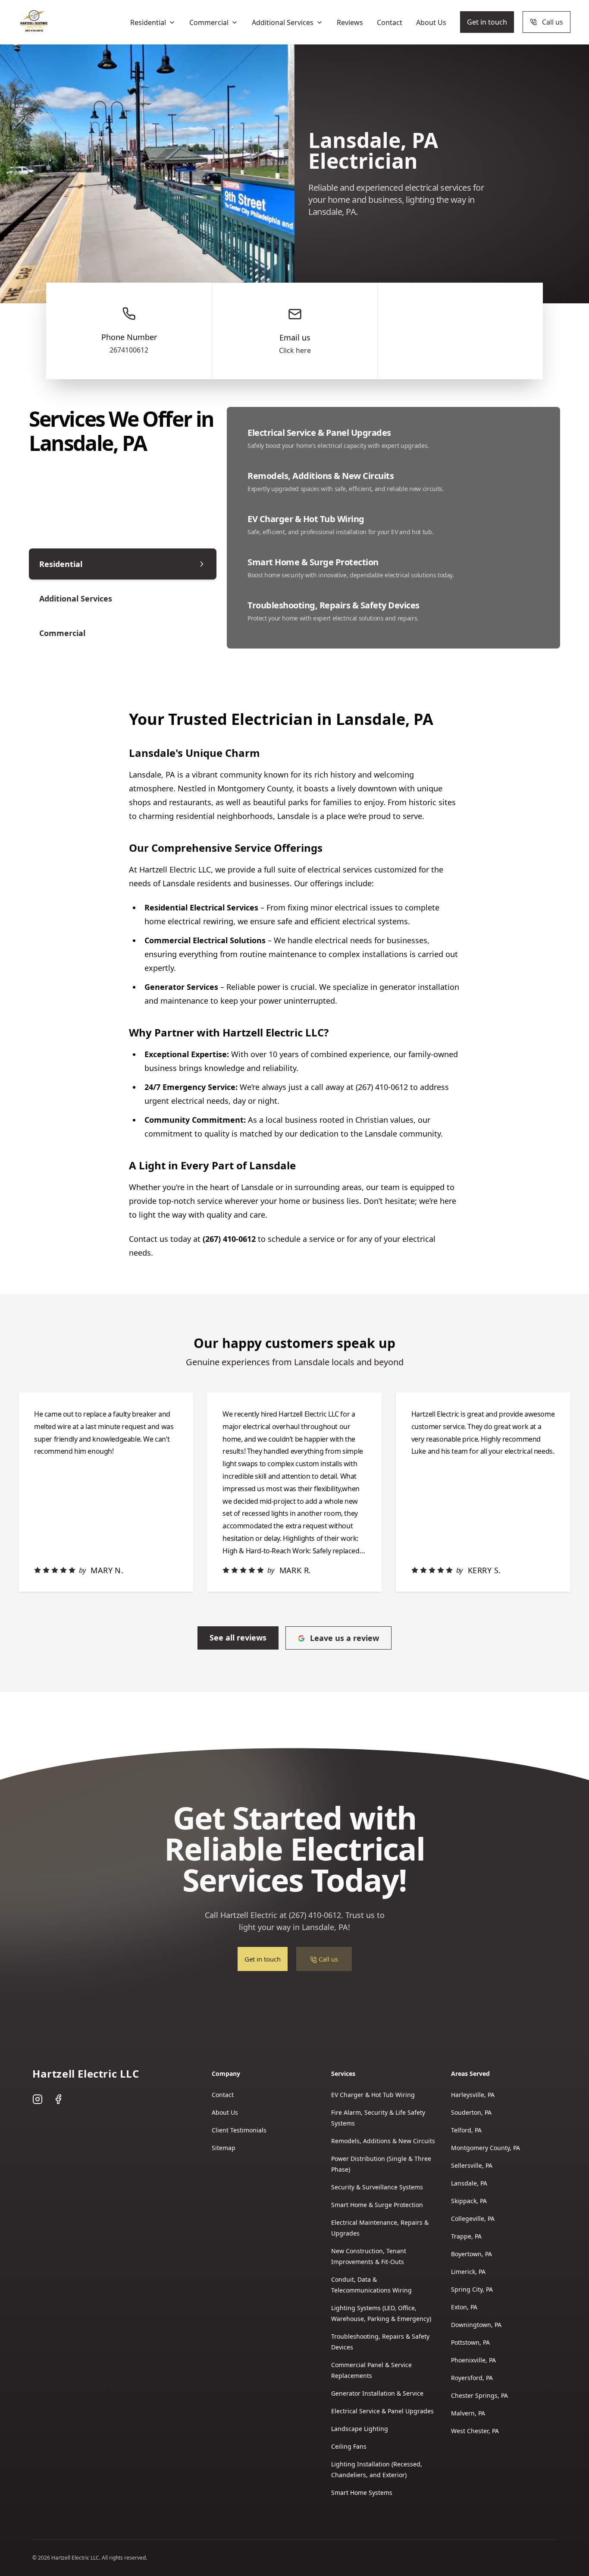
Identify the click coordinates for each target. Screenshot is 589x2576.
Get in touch (487, 22)
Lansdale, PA (469, 2183)
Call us (553, 22)
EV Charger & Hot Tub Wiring (373, 2095)
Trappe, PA (466, 2236)
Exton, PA (464, 2307)
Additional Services (283, 22)
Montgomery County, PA (486, 2148)
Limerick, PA (468, 2272)
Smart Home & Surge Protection (377, 2205)
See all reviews (238, 1638)
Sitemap (224, 2148)
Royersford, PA (472, 2378)
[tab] (123, 564)
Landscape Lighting (360, 2429)
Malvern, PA (468, 2413)
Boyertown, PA (472, 2254)
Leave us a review (345, 1638)
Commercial (209, 22)
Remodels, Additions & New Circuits (383, 2141)
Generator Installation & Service (377, 2393)
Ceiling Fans (349, 2446)
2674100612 (129, 350)
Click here (295, 350)
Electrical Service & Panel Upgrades (382, 2411)
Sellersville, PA (472, 2165)
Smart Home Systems (362, 2493)
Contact (390, 22)
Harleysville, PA (473, 2095)
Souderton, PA (471, 2112)
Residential (148, 22)
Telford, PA (466, 2130)
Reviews (350, 22)
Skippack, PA (469, 2201)
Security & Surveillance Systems (377, 2187)
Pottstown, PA (470, 2342)
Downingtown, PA (476, 2325)
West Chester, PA (475, 2431)
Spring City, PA (472, 2289)
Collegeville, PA (473, 2219)
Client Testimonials (239, 2130)
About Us (431, 22)
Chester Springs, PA (479, 2395)
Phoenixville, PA (473, 2360)
